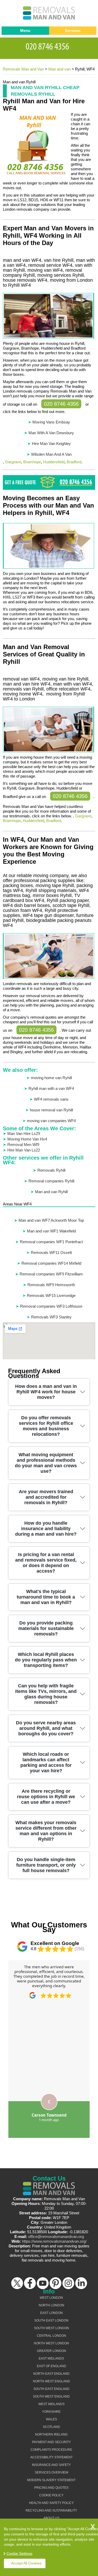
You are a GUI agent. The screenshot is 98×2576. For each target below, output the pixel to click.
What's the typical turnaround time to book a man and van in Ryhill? (46, 1597)
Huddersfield (54, 462)
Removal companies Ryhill (51, 1181)
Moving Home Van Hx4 (27, 1139)
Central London (51, 2336)
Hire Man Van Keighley (51, 444)
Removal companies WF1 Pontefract (51, 1242)
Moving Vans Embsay (51, 422)
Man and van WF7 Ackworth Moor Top (51, 1220)
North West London (51, 2343)
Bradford (74, 462)
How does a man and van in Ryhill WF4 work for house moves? (46, 1392)
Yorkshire (51, 2412)
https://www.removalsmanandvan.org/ (54, 2241)
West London (51, 2298)
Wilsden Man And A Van (51, 454)
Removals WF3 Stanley (51, 1317)
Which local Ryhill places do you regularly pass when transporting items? (46, 1660)
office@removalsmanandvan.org (56, 2237)
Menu (25, 31)
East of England (51, 2366)
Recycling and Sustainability (51, 2510)
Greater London (51, 2351)
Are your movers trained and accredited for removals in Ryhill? (46, 1497)
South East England (51, 2389)
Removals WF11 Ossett (51, 1252)
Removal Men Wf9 (23, 1145)
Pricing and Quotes (51, 2488)
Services (73, 31)
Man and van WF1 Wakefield (51, 1231)
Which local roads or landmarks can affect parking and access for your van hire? (46, 1762)
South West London (51, 2328)
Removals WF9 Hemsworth (51, 1285)
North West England (51, 2381)
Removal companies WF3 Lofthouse (51, 1306)
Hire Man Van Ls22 (24, 1150)
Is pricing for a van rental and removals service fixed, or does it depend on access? (46, 1563)
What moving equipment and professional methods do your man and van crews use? (46, 1463)
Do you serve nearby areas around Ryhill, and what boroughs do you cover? (46, 1728)
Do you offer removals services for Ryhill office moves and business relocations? (46, 1426)
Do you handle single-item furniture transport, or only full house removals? (46, 1865)
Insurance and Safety (51, 2465)
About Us (51, 2518)
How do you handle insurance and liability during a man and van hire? (46, 1529)
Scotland (51, 2427)
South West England (51, 2396)
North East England (51, 2374)
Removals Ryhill (51, 1170)
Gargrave (13, 462)
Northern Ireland (51, 2434)
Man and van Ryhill (51, 1192)
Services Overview (51, 2472)
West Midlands (51, 2404)
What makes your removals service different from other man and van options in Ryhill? (46, 1831)
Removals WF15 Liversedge (51, 1295)
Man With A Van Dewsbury (51, 433)
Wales (51, 2419)
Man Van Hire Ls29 (24, 1134)
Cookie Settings (19, 2553)
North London (51, 2305)
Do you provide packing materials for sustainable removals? (46, 1628)
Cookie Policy (51, 2495)
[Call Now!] (49, 46)
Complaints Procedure (51, 2450)
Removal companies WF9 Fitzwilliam (51, 1274)
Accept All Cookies (26, 2563)
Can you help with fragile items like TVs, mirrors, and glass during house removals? (46, 1694)
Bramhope (32, 462)
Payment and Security (51, 2442)
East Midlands (51, 2358)
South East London (51, 2320)
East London (51, 2313)
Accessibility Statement (51, 2457)
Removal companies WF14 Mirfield (51, 1263)
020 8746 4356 (61, 404)
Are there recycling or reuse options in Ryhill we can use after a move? (46, 1797)
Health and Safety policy (51, 2503)
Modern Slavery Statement (51, 2480)
